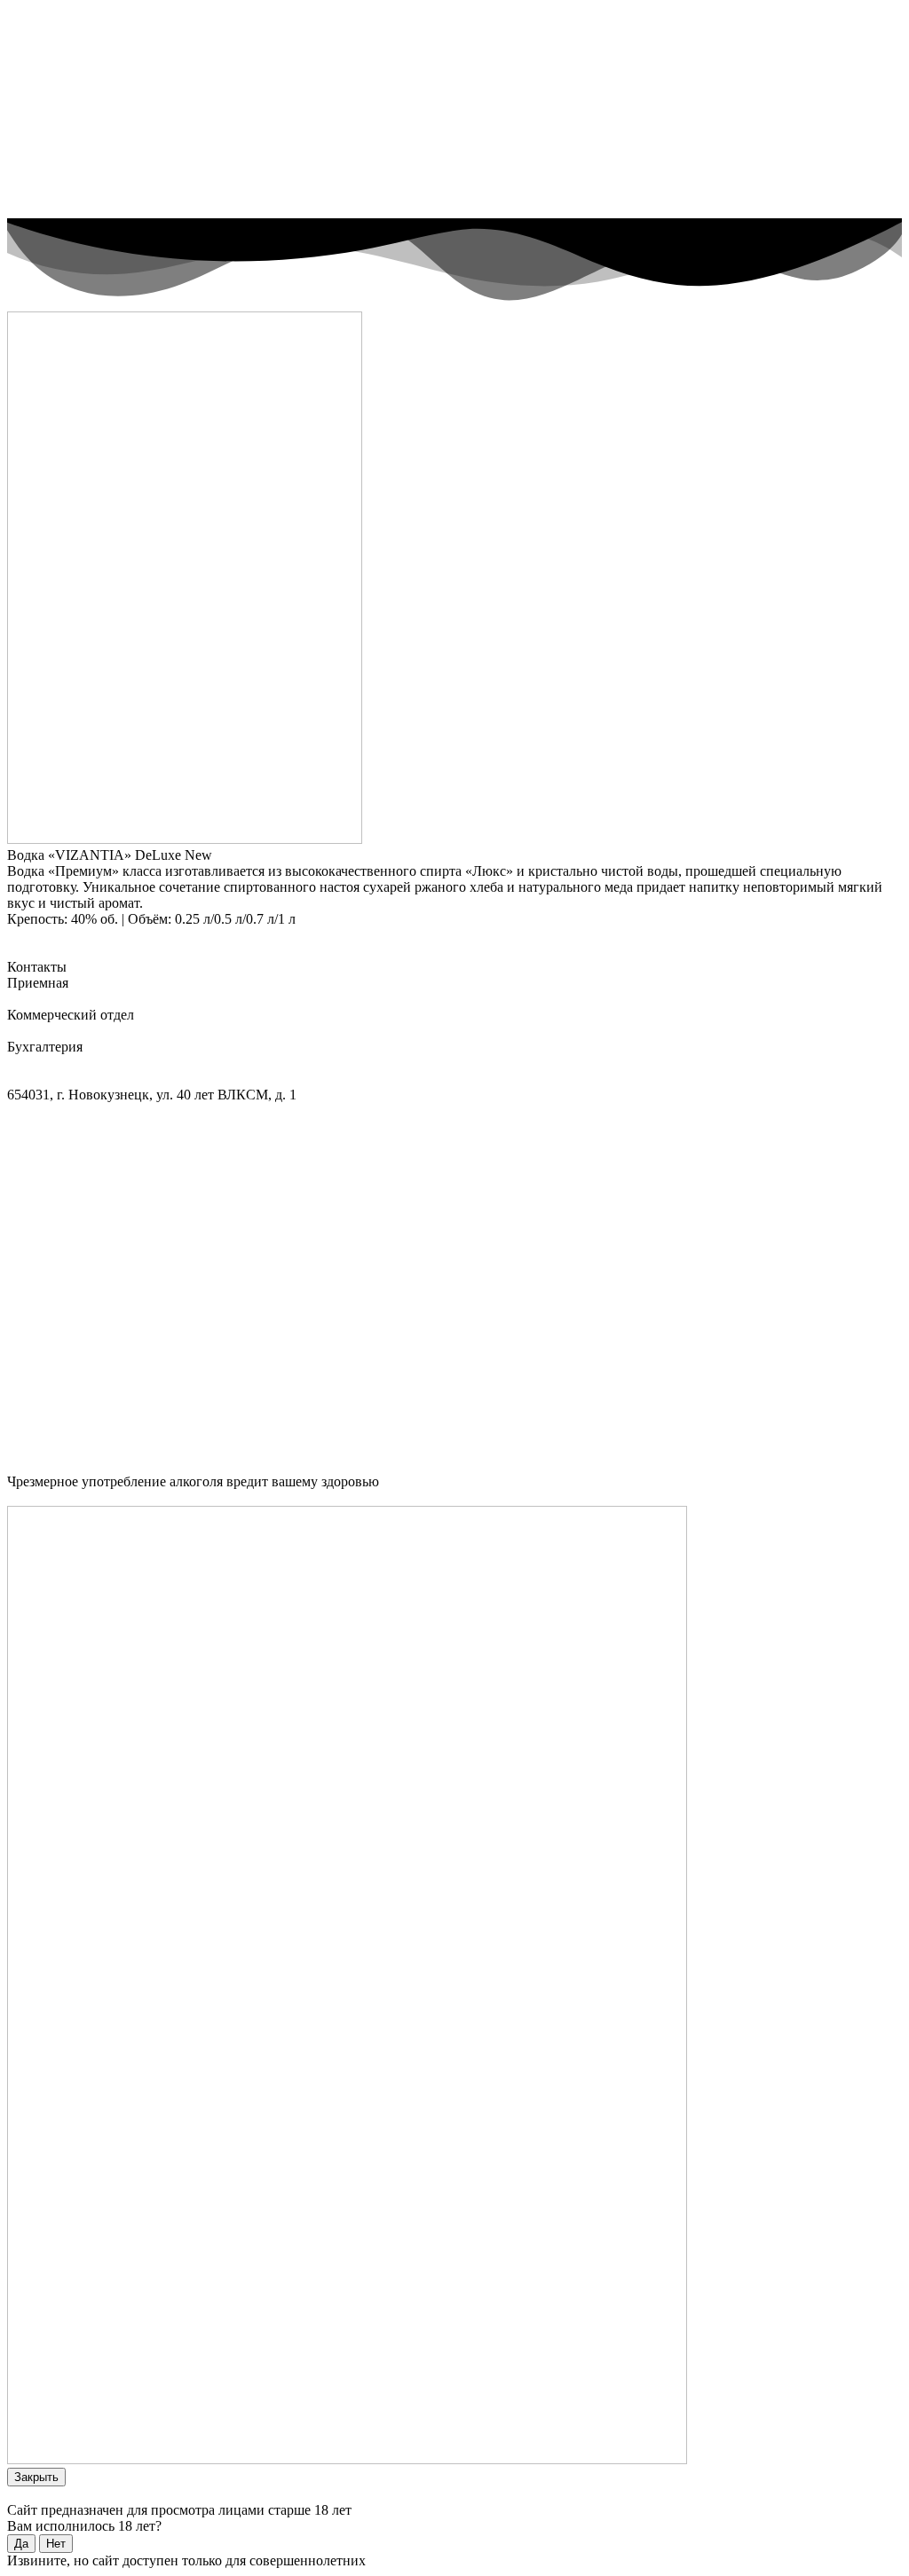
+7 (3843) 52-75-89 (63, 999)
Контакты (72, 102)
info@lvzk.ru (46, 1079)
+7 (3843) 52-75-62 (64, 1031)
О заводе (69, 38)
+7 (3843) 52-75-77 (63, 1063)
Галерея (66, 70)
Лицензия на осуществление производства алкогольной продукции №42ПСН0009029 (268, 1111)
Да (21, 2544)
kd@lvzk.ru (119, 1079)
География (74, 86)
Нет (56, 2544)
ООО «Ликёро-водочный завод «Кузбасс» (134, 1497)
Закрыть (36, 2477)
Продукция (77, 54)
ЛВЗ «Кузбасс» (88, 22)
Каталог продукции (67, 935)
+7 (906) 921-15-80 (177, 1031)
